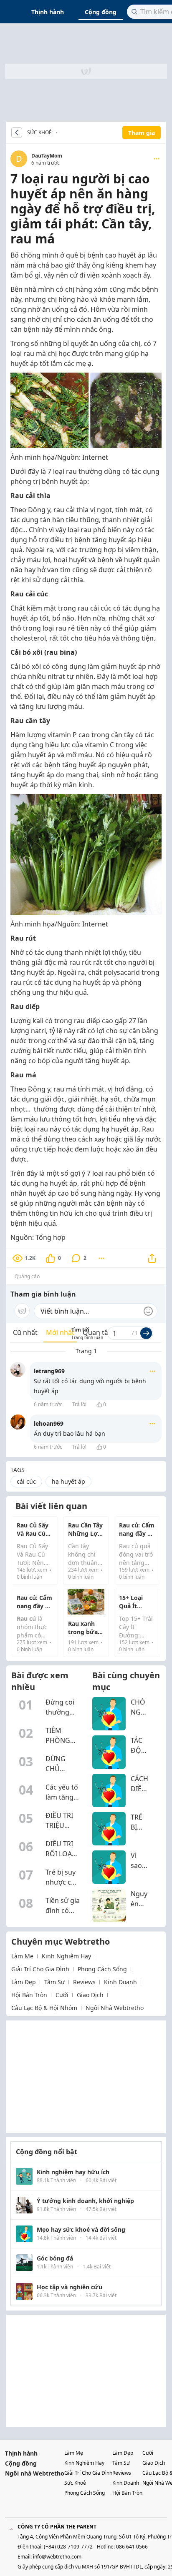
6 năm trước (48, 1404)
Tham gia (142, 133)
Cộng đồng (101, 12)
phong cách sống (102, 1969)
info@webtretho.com (57, 2557)
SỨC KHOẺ (39, 133)
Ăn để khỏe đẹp (59, 133)
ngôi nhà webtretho (115, 2008)
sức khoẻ (75, 2483)
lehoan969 (49, 1423)
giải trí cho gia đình (40, 1969)
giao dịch (90, 1995)
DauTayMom (47, 156)
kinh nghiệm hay (66, 1956)
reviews (84, 1982)
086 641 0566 (132, 2547)
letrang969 (49, 1371)
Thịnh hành (48, 12)
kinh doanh (120, 1982)
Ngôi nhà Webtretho (35, 2473)
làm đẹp (24, 1982)
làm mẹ (22, 1956)
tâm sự (54, 1982)
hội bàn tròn (29, 1995)
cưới (62, 1995)
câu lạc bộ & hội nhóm (44, 2008)
